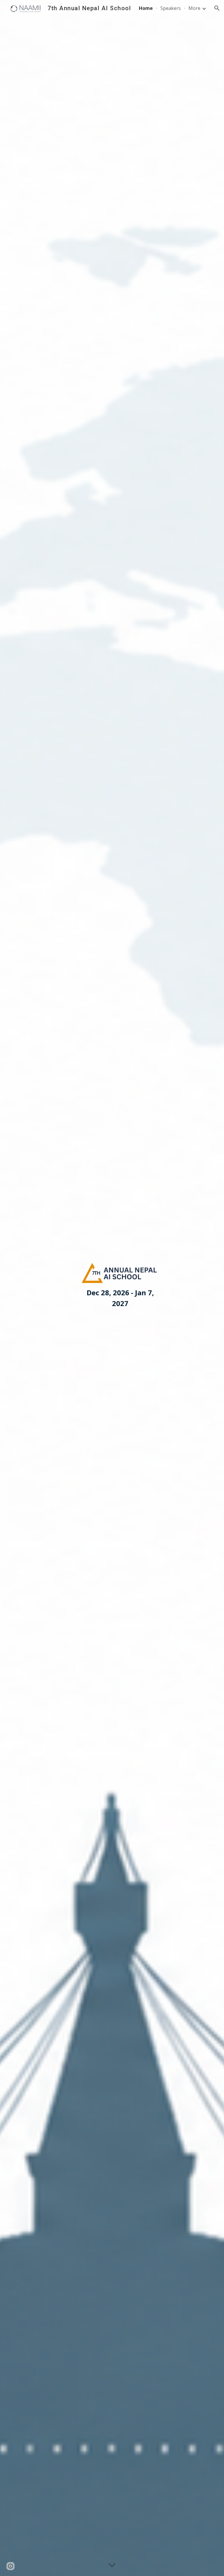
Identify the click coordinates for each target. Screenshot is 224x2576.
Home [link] (146, 8)
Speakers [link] (171, 8)
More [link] (194, 8)
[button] (217, 8)
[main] (120, 1298)
